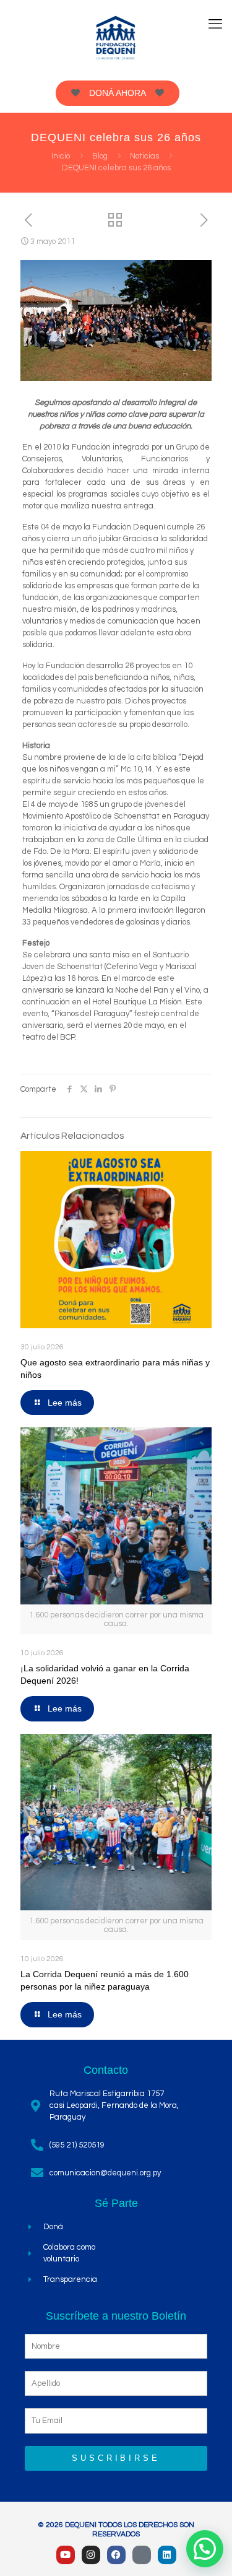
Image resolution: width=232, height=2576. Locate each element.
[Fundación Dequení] (116, 37)
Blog (100, 156)
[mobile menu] (215, 25)
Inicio (61, 156)
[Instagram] (91, 2555)
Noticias (144, 156)
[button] (205, 2549)
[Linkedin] (167, 2555)
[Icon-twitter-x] (142, 2555)
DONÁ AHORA (118, 93)
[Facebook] (116, 2555)
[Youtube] (66, 2555)
